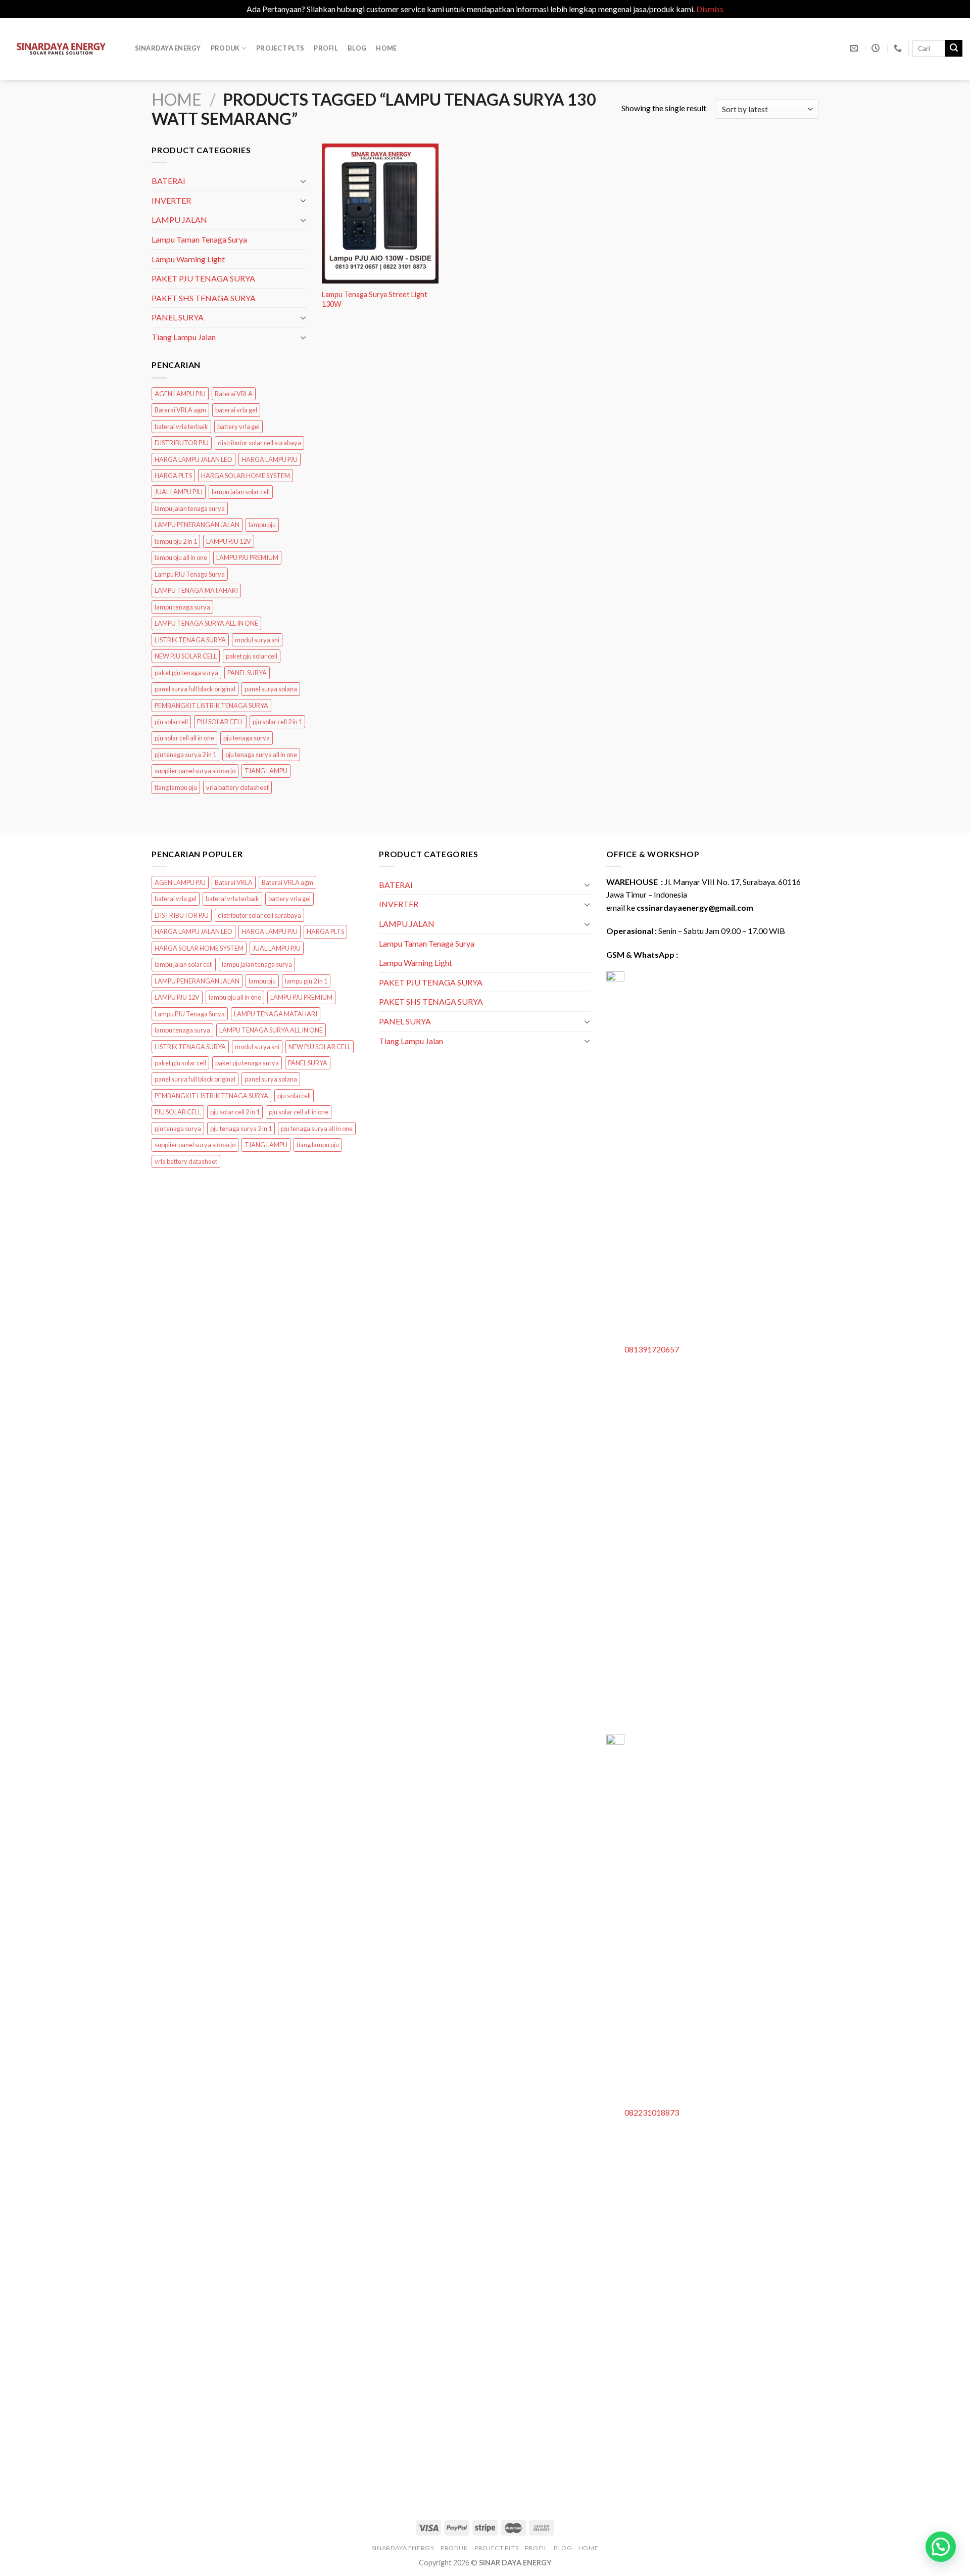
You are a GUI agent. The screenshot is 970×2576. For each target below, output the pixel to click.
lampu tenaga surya (182, 607)
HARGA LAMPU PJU (270, 459)
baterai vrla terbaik (181, 427)
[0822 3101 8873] (899, 48)
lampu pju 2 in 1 (176, 541)
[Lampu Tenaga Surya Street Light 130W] (380, 214)
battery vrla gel (238, 427)
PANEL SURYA (178, 318)
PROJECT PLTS (280, 48)
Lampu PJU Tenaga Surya (190, 574)
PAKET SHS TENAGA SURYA (204, 298)
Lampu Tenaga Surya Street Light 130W (375, 299)
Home (386, 48)
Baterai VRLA (234, 394)
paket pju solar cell (252, 657)
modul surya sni (257, 640)
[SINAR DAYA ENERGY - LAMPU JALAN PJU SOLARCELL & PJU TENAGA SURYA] (61, 49)
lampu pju (262, 525)
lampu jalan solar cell (241, 492)
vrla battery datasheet (237, 787)
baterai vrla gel (236, 410)
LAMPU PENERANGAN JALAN (197, 525)
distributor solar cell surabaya (259, 443)
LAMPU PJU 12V (229, 541)
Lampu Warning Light (188, 259)
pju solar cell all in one (184, 738)
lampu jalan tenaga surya (190, 508)
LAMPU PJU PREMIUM (247, 558)
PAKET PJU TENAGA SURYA (203, 278)
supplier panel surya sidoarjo (195, 771)
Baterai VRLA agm (180, 410)
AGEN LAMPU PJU (180, 394)
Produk (225, 48)
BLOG (357, 48)
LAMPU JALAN (179, 220)
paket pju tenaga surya (186, 673)
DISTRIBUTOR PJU (182, 443)
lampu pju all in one (181, 558)
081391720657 (652, 1349)
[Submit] (954, 49)
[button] (941, 2547)
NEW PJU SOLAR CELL (186, 657)
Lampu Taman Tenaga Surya (199, 239)
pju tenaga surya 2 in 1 (185, 755)
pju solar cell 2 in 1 (277, 722)
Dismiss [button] (710, 9)
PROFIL (326, 48)
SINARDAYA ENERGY (168, 48)
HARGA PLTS (173, 476)
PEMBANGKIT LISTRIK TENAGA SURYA (211, 706)
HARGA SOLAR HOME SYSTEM (246, 476)
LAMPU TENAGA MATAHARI (196, 591)
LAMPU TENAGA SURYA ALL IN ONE (206, 624)
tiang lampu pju (176, 787)
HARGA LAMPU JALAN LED (193, 459)
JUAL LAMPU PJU (179, 492)
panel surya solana (271, 689)
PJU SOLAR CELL (220, 722)
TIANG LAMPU (266, 771)
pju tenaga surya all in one (261, 755)
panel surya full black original (195, 689)
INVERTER (171, 200)
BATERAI (168, 181)
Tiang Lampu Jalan (184, 337)
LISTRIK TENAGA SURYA (190, 640)
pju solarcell (171, 722)
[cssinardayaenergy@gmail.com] (855, 48)
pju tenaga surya (247, 738)
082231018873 (652, 2112)
